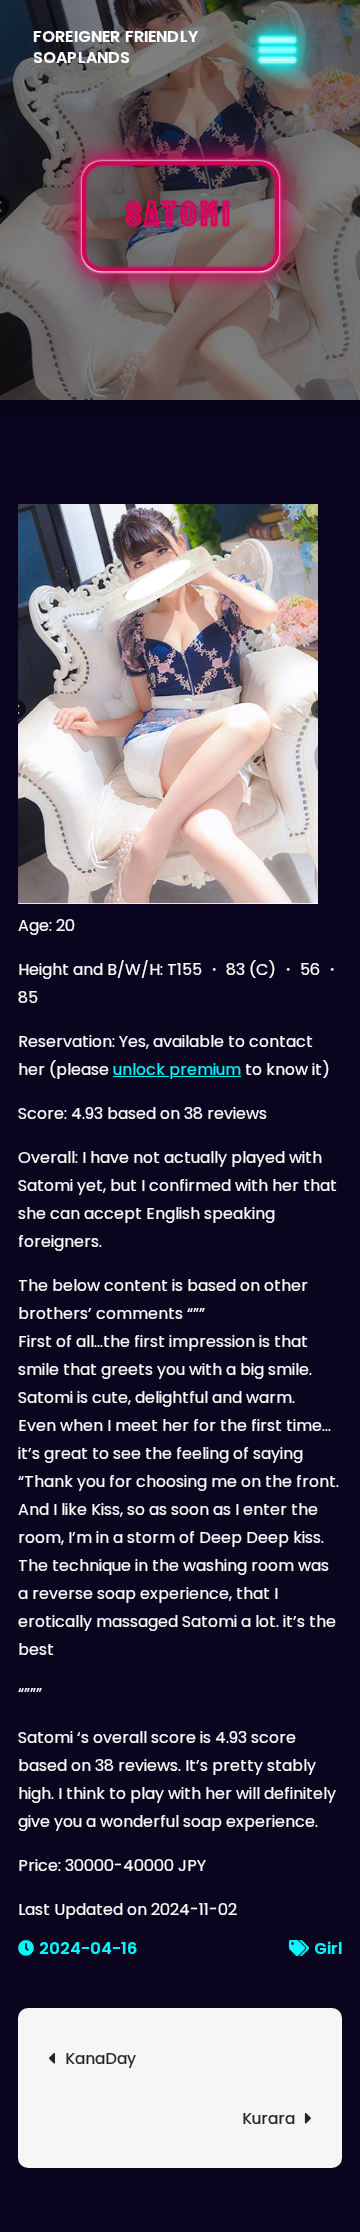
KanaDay (100, 2058)
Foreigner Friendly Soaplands (115, 47)
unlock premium (177, 1069)
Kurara (268, 2118)
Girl (328, 1948)
